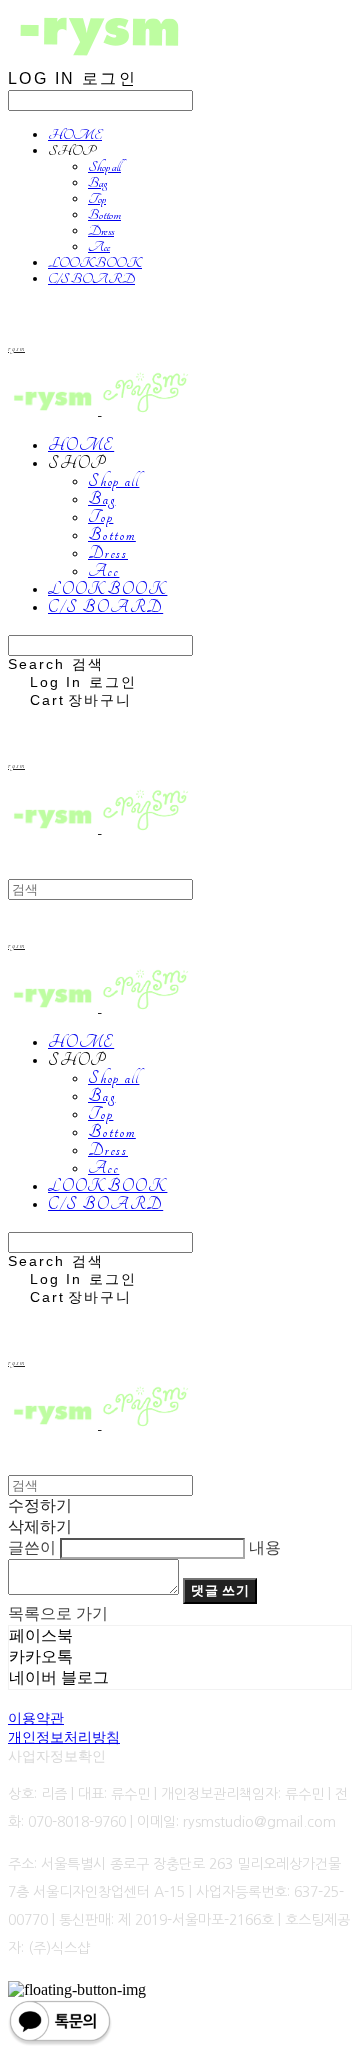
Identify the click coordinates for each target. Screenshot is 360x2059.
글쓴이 (32, 1547)
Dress (101, 231)
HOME (75, 135)
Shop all (104, 167)
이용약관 (36, 1718)
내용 (265, 1547)
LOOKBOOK (95, 263)
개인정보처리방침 (64, 1737)
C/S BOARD (91, 279)
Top (97, 199)
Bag (97, 183)
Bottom (104, 215)
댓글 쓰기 (220, 1590)
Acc (99, 247)
